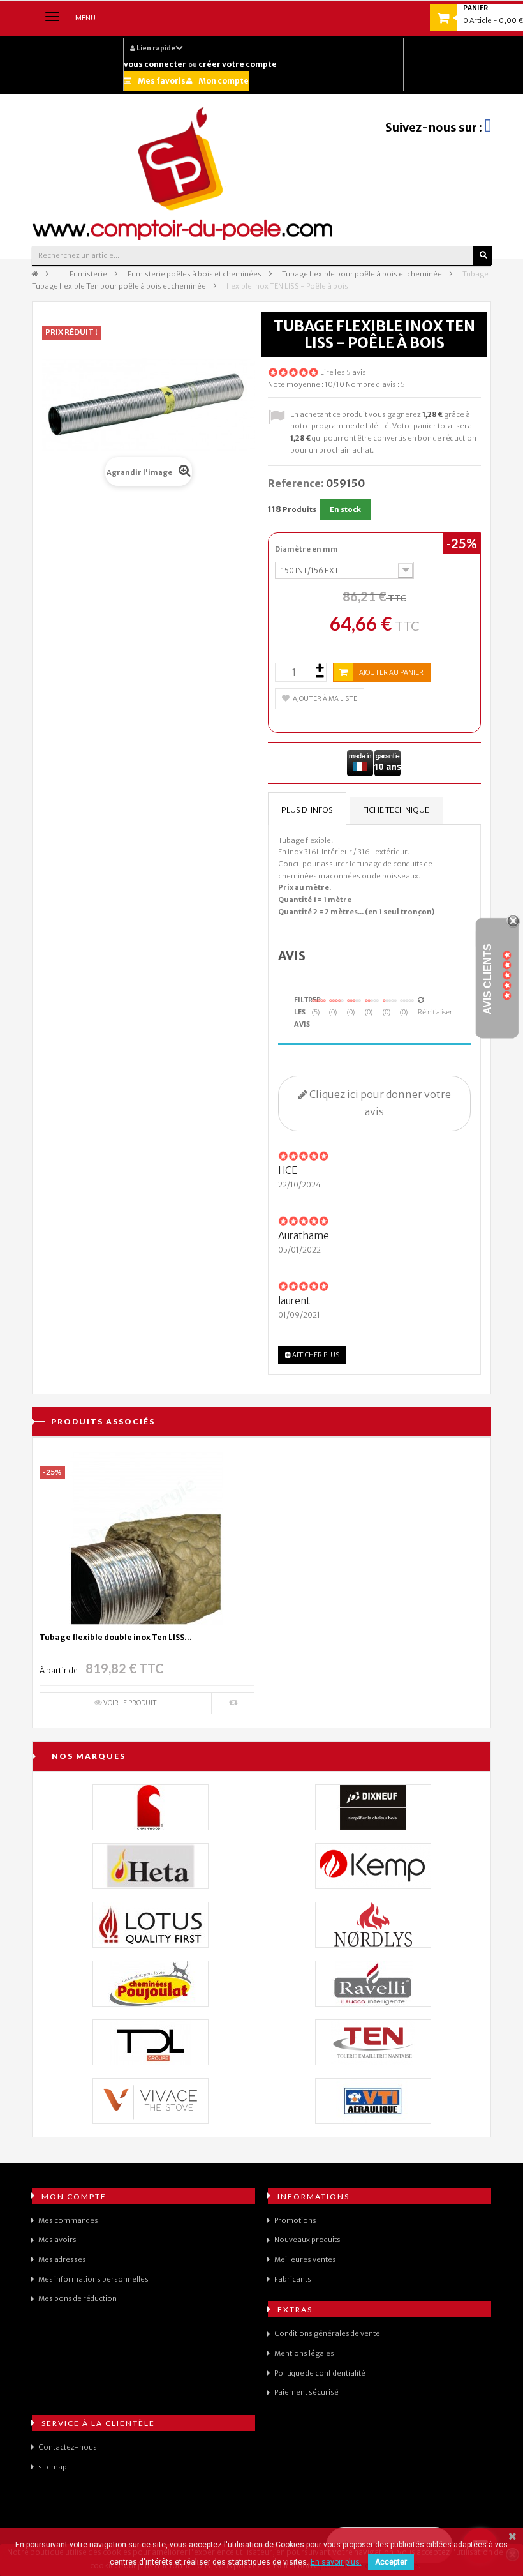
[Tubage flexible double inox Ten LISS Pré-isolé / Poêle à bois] (147, 1538)
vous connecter (155, 64)
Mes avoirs (57, 2240)
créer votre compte (238, 64)
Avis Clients (488, 979)
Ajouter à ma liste (325, 699)
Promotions (295, 2220)
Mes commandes (68, 2220)
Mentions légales (304, 2353)
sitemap (53, 2467)
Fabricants (293, 2279)
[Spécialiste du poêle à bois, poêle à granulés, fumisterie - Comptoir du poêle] (183, 173)
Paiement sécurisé (306, 2392)
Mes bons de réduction (77, 2298)
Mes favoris (162, 81)
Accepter (391, 2562)
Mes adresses (62, 2259)
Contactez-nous (68, 2447)
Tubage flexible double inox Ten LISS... (116, 1637)
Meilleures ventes (305, 2259)
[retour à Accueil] (35, 274)
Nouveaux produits (307, 2240)
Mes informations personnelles (93, 2279)
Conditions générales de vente (327, 2333)
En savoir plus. (336, 2562)
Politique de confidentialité (320, 2373)
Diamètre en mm (307, 549)
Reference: (296, 483)
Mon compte (224, 81)
